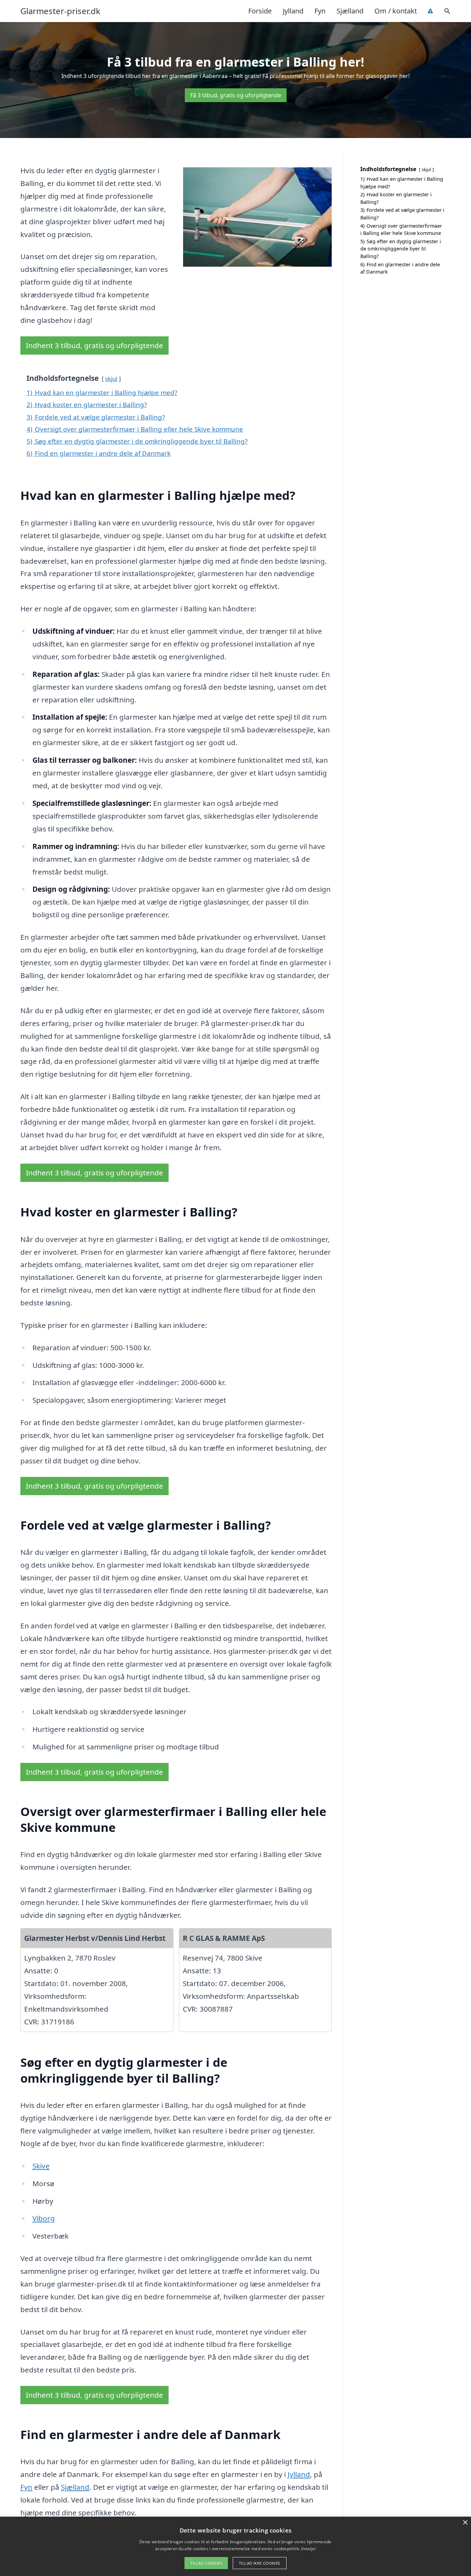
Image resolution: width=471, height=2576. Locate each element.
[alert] (235, 2546)
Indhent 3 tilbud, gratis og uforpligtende (94, 345)
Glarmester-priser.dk (60, 11)
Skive (41, 2166)
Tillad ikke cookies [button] (260, 2563)
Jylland (293, 11)
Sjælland (350, 11)
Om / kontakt (396, 11)
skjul (111, 379)
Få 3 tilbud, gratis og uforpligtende (236, 95)
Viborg (44, 2218)
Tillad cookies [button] (206, 2563)
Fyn (320, 11)
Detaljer (308, 2549)
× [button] (465, 2523)
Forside (260, 11)
